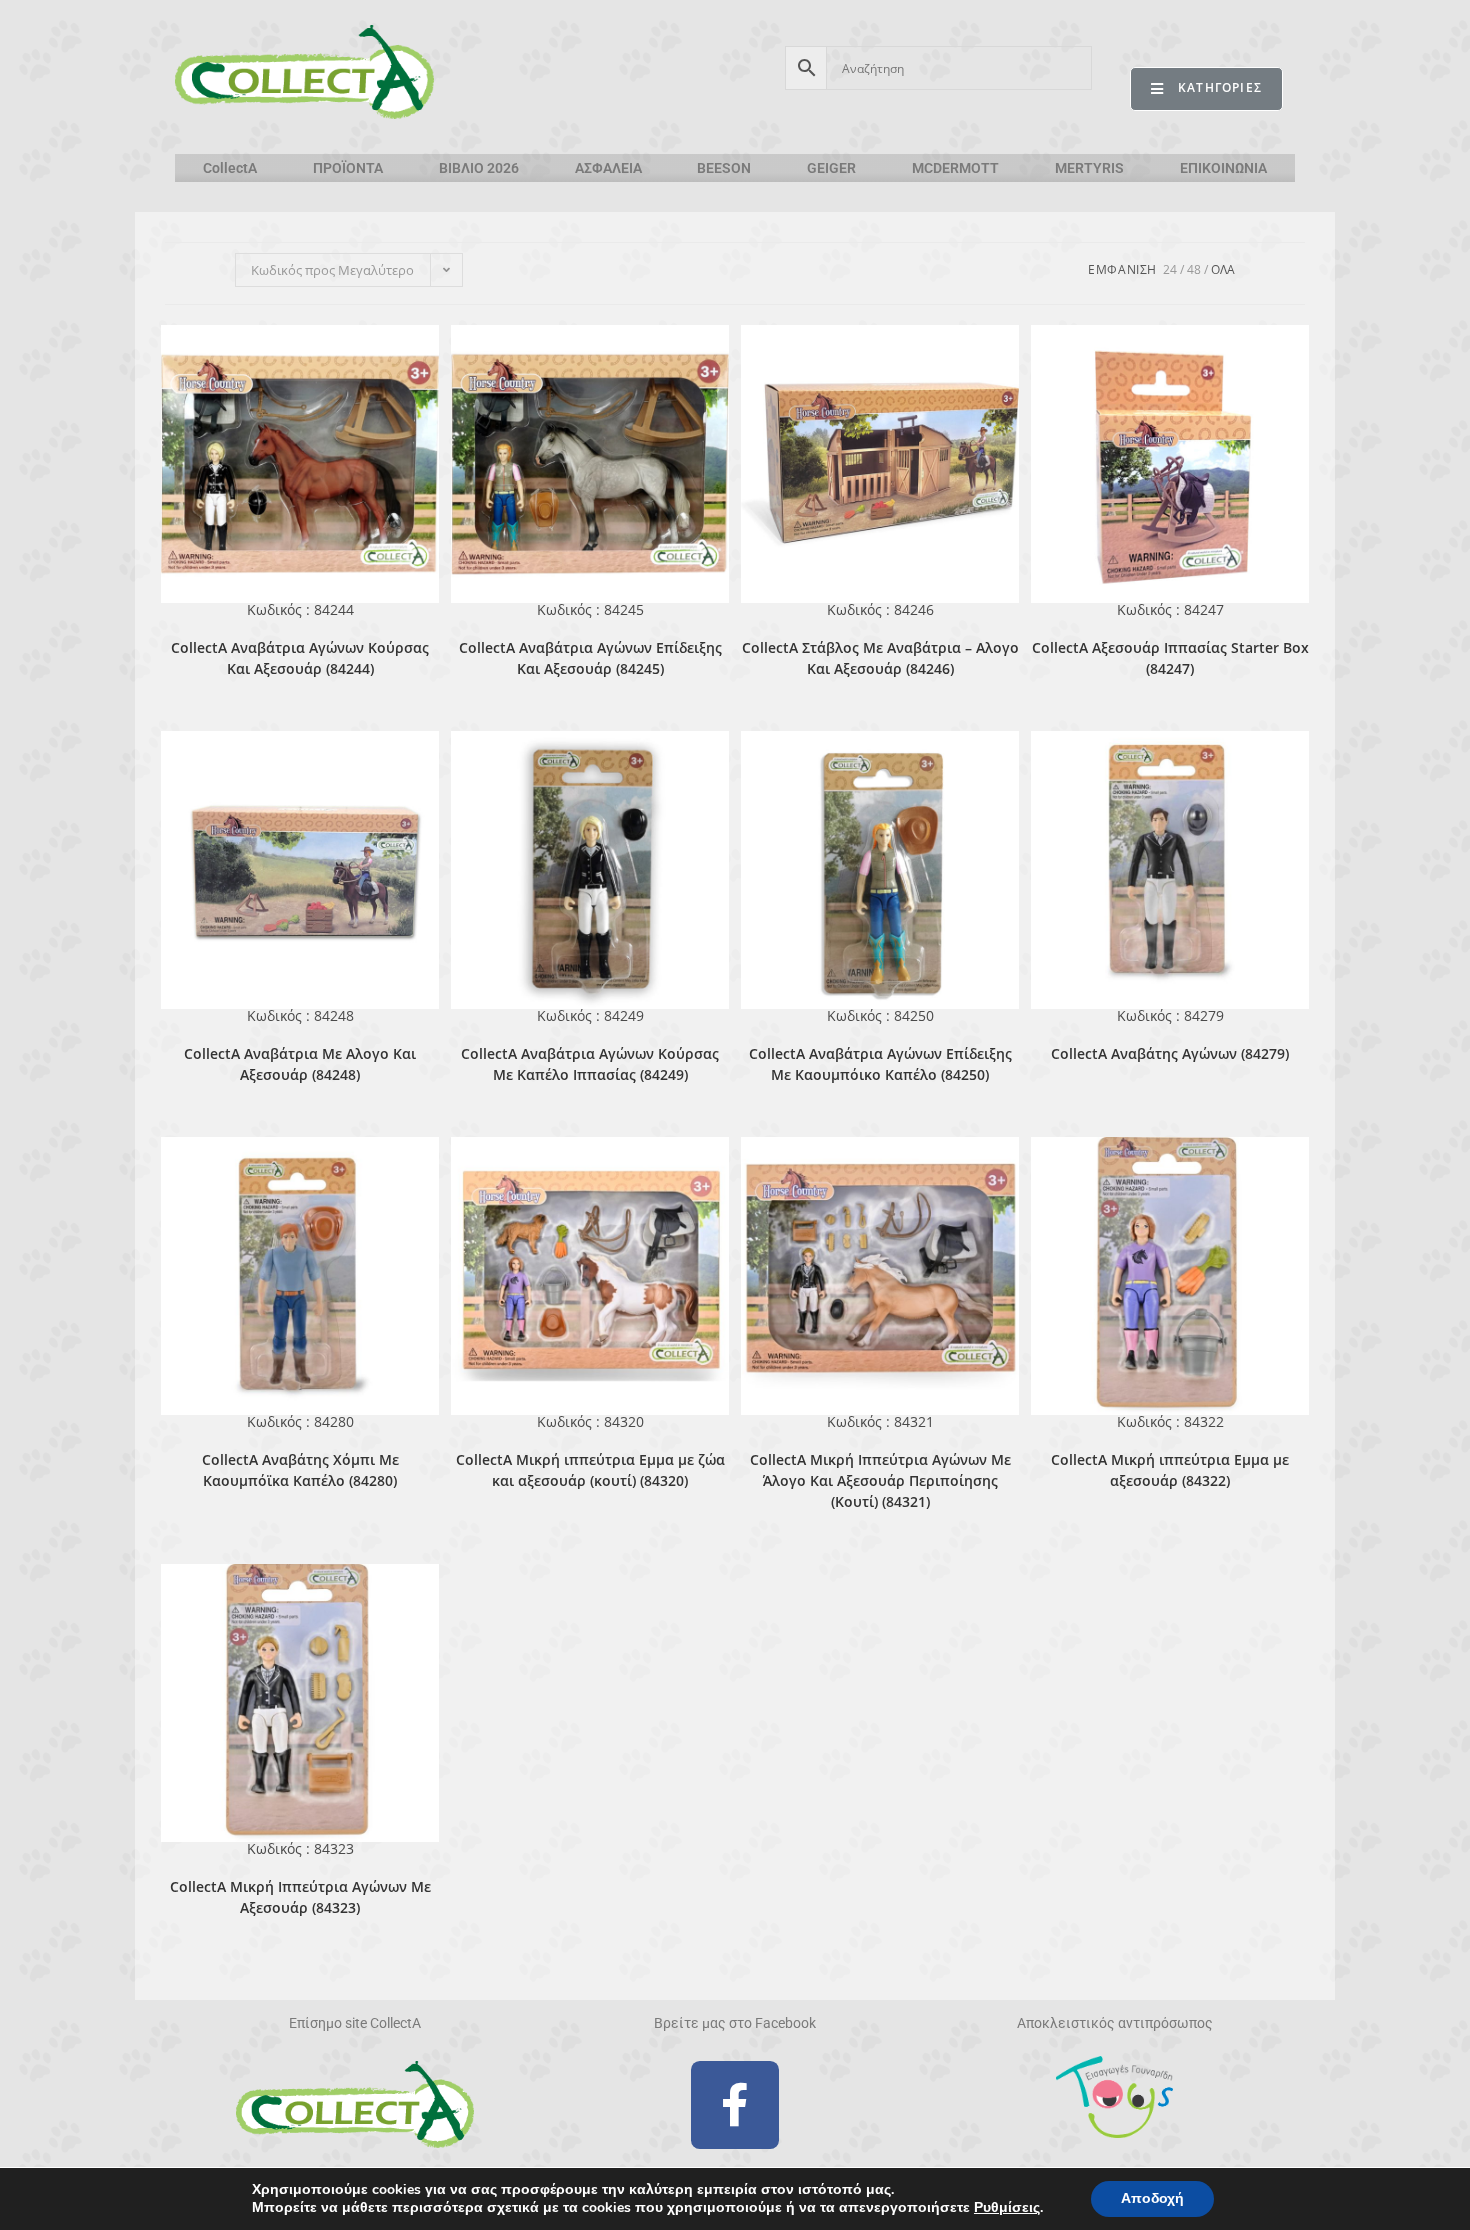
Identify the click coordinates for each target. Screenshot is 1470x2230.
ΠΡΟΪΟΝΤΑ (348, 168)
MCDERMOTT (955, 168)
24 (1170, 269)
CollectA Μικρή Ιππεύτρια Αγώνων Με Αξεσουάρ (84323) (300, 1897)
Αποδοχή (1152, 2198)
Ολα (1223, 269)
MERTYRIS (1089, 168)
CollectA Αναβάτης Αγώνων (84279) (1170, 1053)
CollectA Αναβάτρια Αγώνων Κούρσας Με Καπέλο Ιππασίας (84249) (590, 1064)
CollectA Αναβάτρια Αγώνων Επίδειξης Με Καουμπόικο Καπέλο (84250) (880, 1064)
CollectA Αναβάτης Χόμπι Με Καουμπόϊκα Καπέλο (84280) (300, 1470)
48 (1194, 269)
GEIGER (831, 168)
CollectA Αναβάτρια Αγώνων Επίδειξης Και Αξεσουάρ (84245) (590, 658)
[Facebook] (735, 2105)
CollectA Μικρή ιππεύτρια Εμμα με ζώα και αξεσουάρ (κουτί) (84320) (590, 1470)
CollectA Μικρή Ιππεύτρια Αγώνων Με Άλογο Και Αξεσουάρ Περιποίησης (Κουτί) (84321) (880, 1480)
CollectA (230, 168)
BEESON (724, 168)
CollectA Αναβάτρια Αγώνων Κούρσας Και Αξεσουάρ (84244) (300, 658)
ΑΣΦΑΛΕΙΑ (608, 168)
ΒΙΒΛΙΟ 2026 (479, 168)
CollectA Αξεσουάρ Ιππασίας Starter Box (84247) (1170, 658)
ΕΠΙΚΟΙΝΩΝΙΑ (1223, 168)
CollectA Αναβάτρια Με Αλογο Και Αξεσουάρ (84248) (300, 1064)
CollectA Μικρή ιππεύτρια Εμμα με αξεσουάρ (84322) (1170, 1470)
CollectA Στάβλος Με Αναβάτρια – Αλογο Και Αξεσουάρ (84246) (880, 658)
